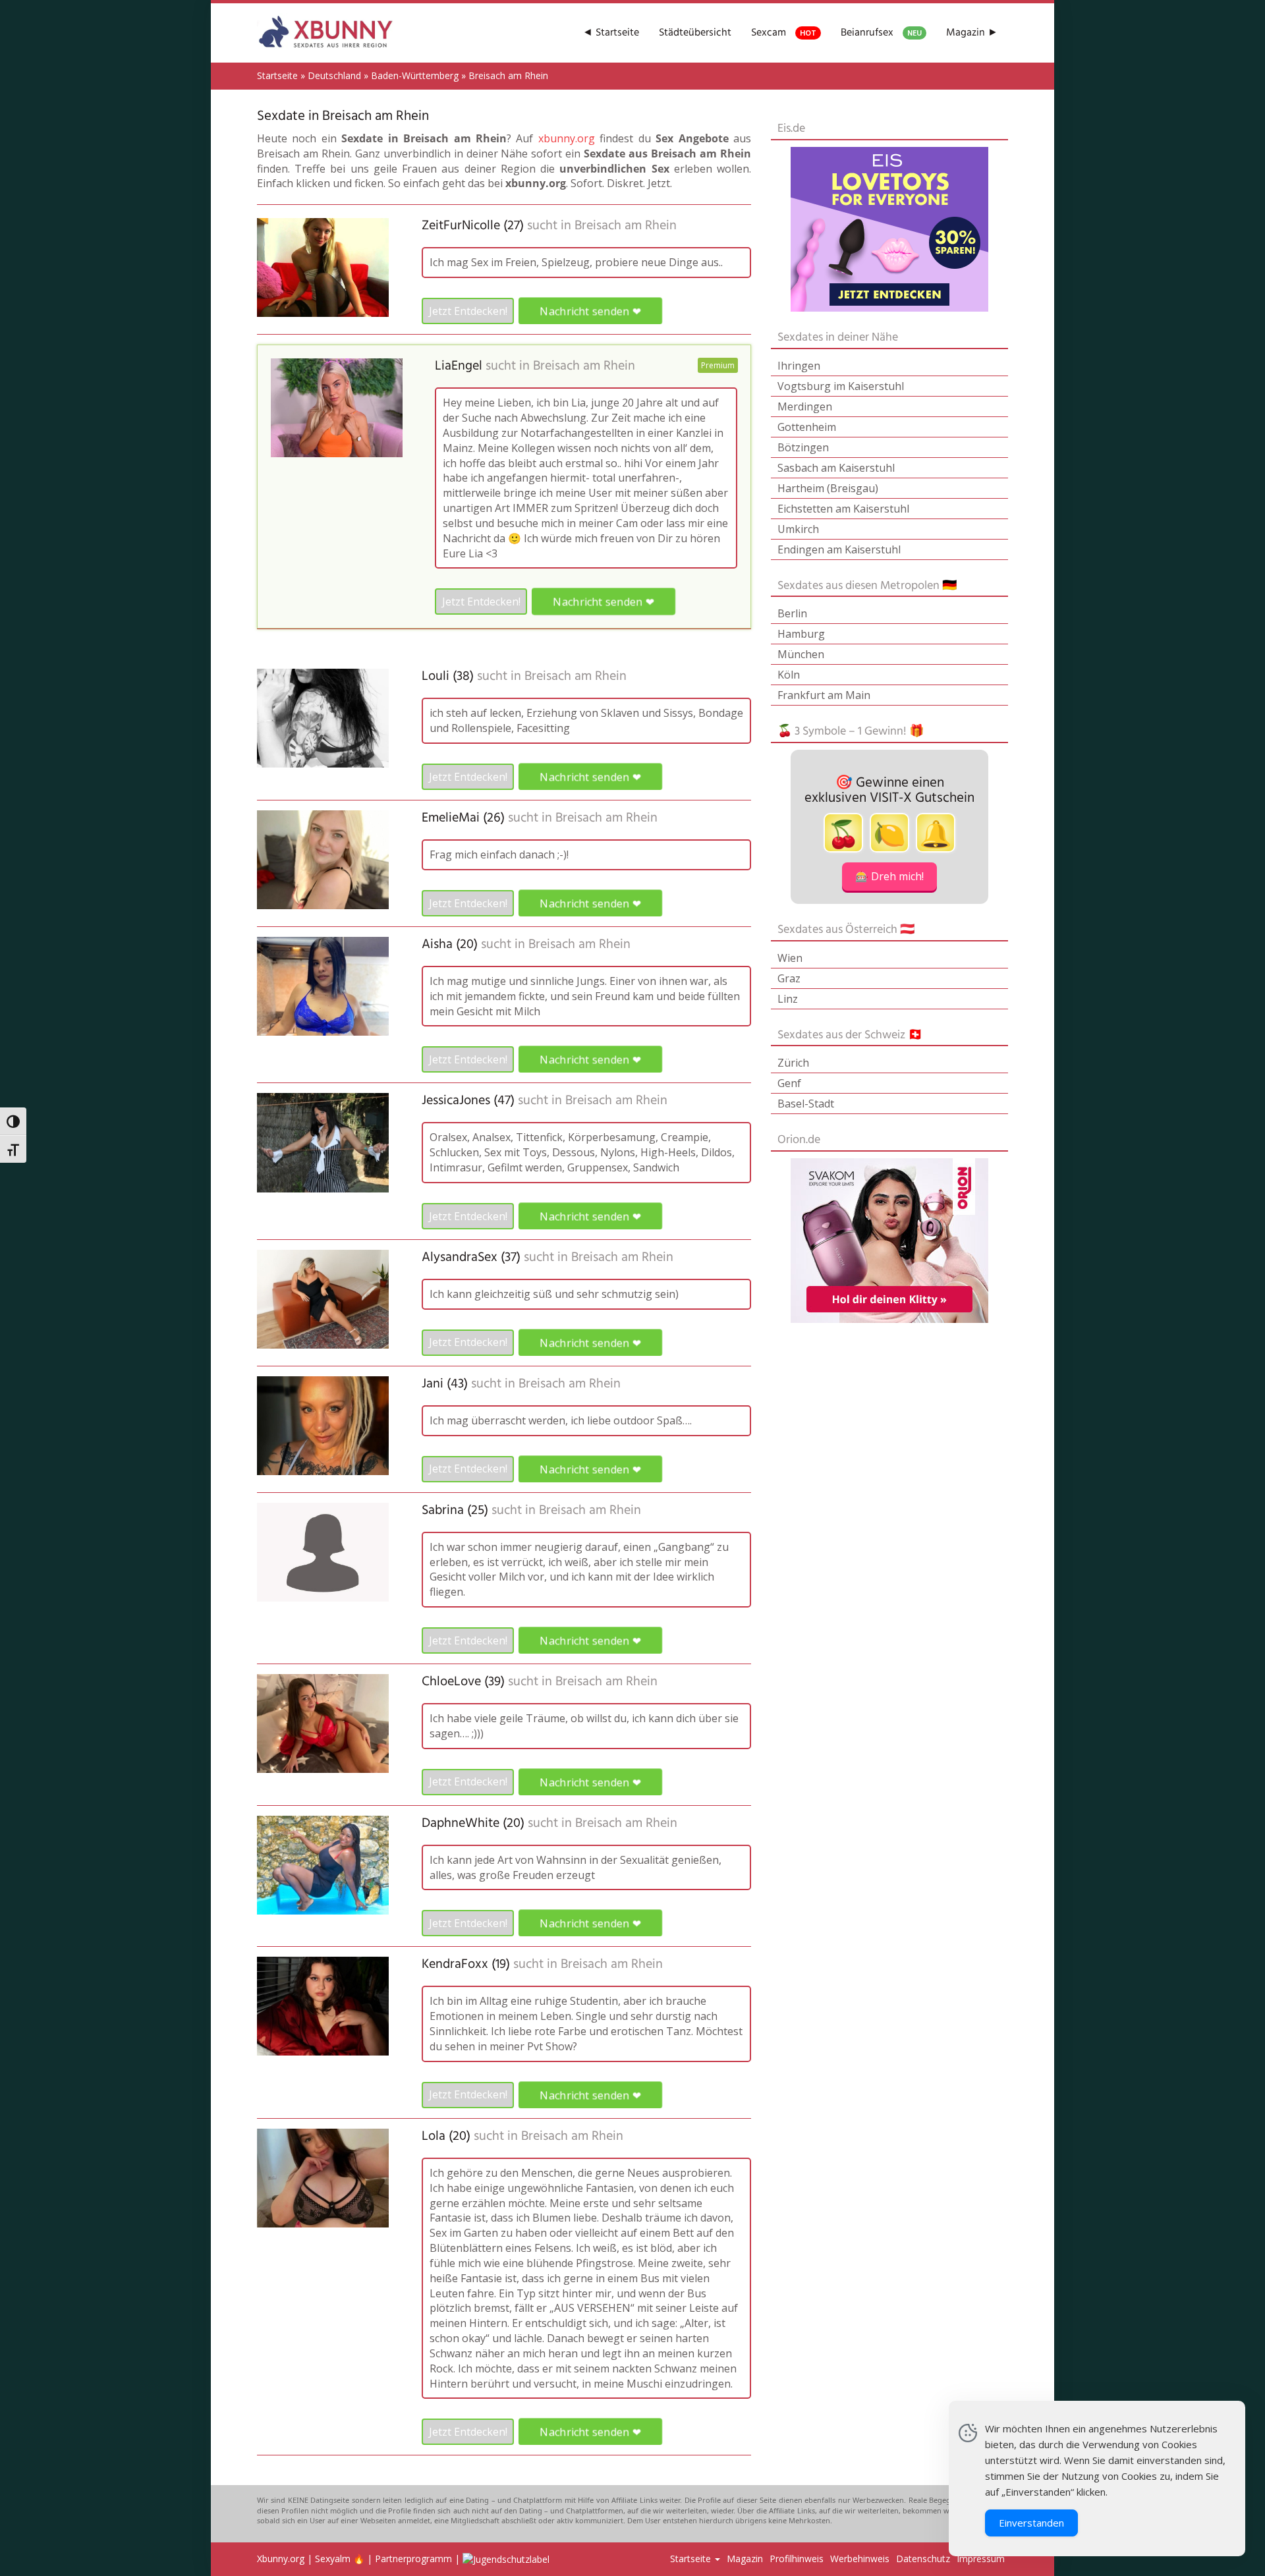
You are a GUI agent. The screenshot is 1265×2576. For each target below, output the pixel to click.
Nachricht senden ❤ (590, 311)
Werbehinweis (860, 2559)
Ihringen (799, 366)
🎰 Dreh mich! (889, 876)
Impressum (981, 2559)
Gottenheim (807, 427)
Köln (789, 675)
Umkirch (798, 529)
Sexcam (784, 33)
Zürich (793, 1063)
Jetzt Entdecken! (468, 311)
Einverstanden (1031, 2523)
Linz (788, 999)
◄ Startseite (611, 33)
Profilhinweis (797, 2559)
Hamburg (801, 634)
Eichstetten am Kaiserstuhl (843, 509)
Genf (789, 1083)
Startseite (277, 75)
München (801, 654)
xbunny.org (567, 138)
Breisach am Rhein (626, 226)
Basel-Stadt (806, 1104)
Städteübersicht (695, 33)
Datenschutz (923, 2559)
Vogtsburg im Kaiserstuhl (841, 386)
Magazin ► (972, 33)
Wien (790, 958)
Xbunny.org (281, 2559)
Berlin (792, 613)
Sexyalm (333, 2559)
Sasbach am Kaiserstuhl (836, 468)
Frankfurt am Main (824, 695)
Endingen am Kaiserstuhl (839, 549)
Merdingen (805, 406)
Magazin (745, 2559)
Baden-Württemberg (415, 75)
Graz (789, 978)
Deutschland (334, 75)
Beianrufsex (881, 33)
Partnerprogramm (413, 2559)
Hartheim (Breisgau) (828, 488)
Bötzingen (803, 447)
